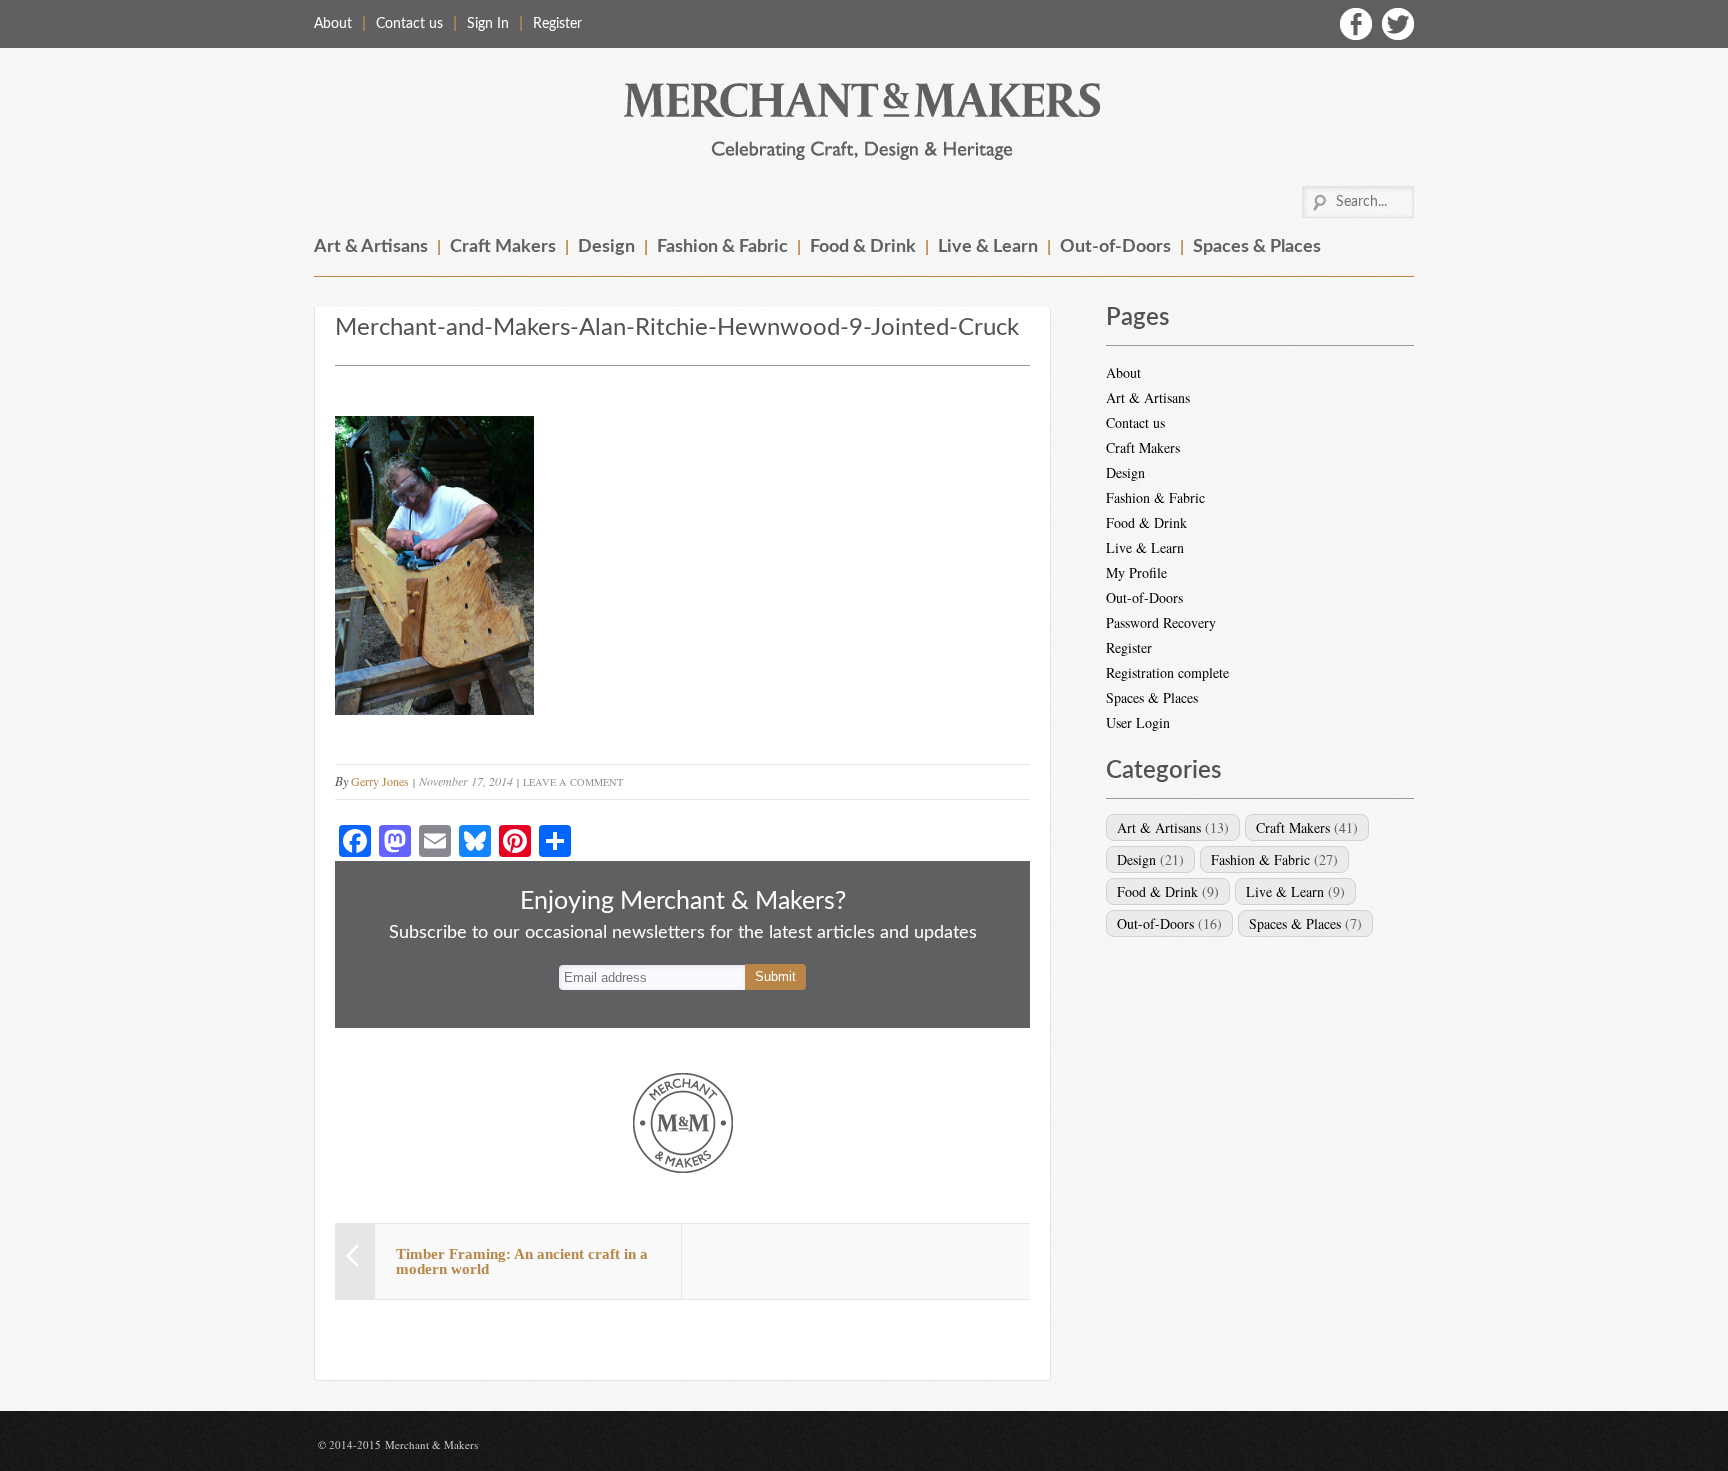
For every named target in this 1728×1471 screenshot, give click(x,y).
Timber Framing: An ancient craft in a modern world (522, 1261)
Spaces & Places (1257, 247)
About (333, 24)
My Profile (1136, 572)
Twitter (1398, 24)
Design (606, 247)
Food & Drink (863, 247)
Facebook (1356, 24)
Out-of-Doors (1115, 247)
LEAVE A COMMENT (573, 782)
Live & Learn (988, 247)
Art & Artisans (371, 247)
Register (557, 24)
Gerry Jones (380, 781)
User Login (1138, 722)
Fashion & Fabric (722, 247)
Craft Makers (503, 247)
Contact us (409, 24)
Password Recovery (1161, 622)
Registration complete (1167, 672)
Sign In (488, 24)
